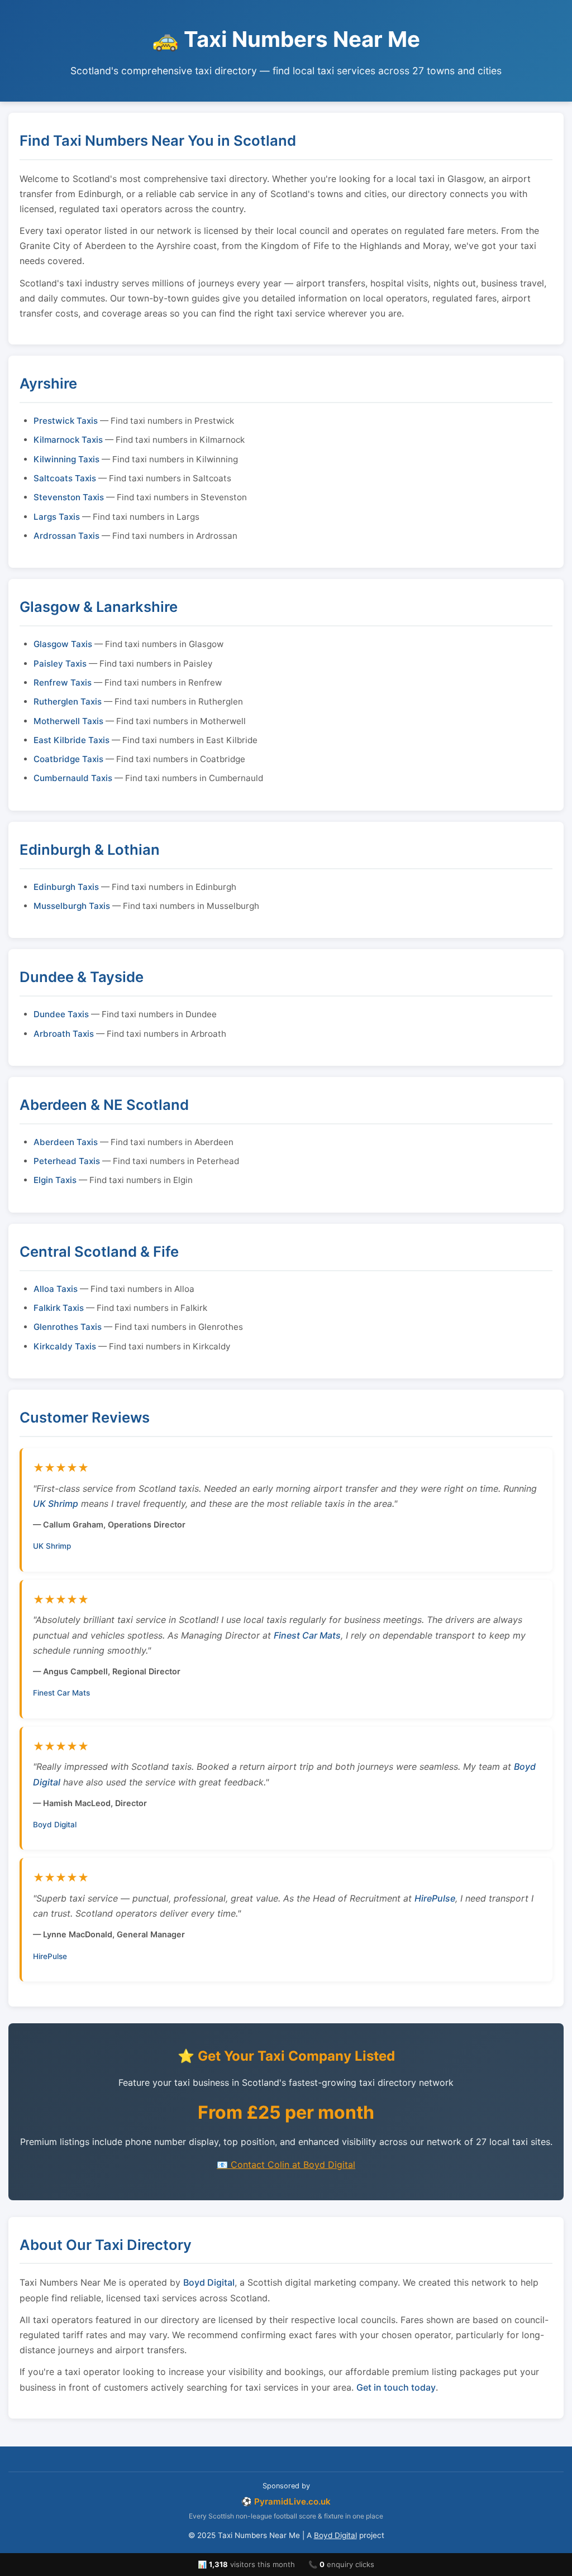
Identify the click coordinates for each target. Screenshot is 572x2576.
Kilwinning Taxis (66, 459)
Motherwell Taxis (68, 721)
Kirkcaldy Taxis (65, 1346)
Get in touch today (396, 2387)
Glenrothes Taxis (68, 1327)
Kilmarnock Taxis (68, 440)
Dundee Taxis (61, 1014)
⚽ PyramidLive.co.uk (286, 2501)
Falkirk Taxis (59, 1308)
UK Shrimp (56, 1504)
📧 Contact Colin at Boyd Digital (286, 2165)
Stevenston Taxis (69, 497)
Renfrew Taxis (63, 683)
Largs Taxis (57, 517)
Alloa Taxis (56, 1289)
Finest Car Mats (307, 1635)
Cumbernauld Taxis (73, 778)
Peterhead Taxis (67, 1161)
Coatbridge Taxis (68, 759)
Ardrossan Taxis (66, 536)
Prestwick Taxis (66, 421)
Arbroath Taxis (64, 1034)
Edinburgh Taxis (66, 887)
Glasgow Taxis (63, 644)
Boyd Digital (55, 1825)
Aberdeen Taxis (66, 1142)
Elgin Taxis (55, 1180)
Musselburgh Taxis (72, 906)
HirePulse (435, 1898)
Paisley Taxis (60, 664)
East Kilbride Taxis (71, 740)
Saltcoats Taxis (65, 478)
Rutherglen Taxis (68, 702)
